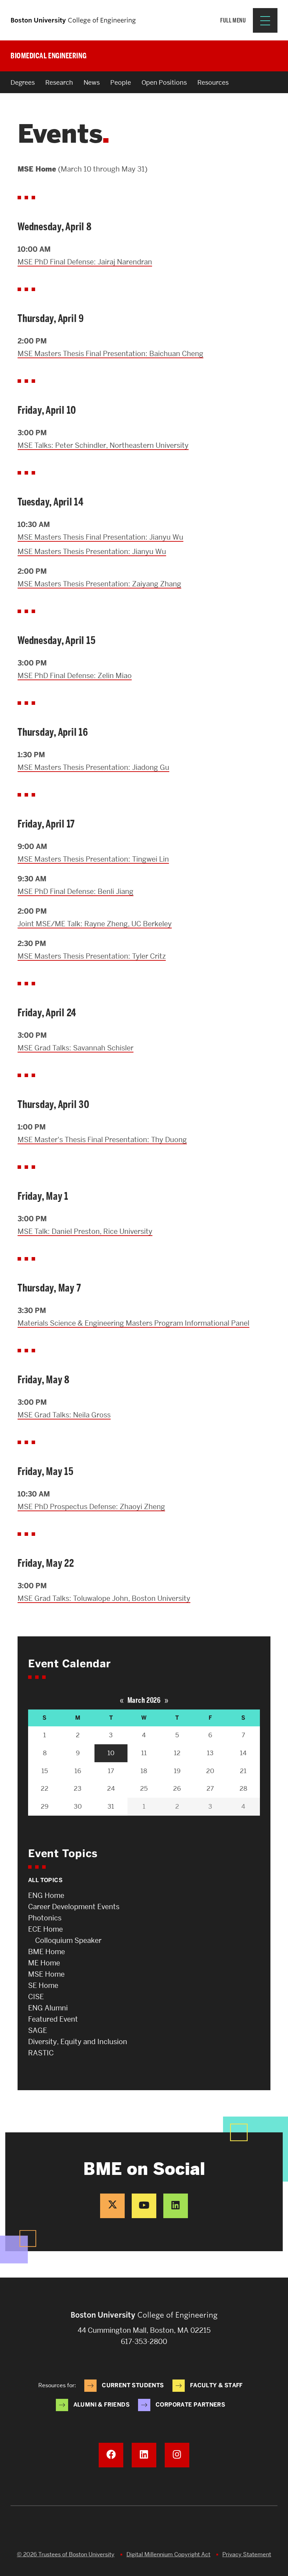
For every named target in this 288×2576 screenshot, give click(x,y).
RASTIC (41, 2053)
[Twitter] (112, 2206)
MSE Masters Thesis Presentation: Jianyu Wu (92, 552)
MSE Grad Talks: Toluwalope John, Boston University (104, 1598)
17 (111, 1771)
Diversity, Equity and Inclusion (78, 2042)
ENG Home (46, 1895)
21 (243, 1771)
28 (243, 1788)
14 (243, 1753)
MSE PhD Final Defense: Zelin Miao (75, 676)
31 (111, 1806)
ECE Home (45, 1929)
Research (59, 82)
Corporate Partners (190, 2405)
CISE (36, 1997)
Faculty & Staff (216, 2385)
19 (177, 1771)
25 (144, 1788)
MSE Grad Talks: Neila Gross (64, 1415)
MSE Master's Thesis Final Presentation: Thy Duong (102, 1140)
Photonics (45, 1918)
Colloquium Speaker (68, 1940)
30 (78, 1806)
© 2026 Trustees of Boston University (66, 2554)
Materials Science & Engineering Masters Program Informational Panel (133, 1323)
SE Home (43, 1985)
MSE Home (46, 1974)
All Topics (45, 1880)
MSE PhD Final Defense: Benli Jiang (76, 891)
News (92, 82)
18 (144, 1771)
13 (210, 1753)
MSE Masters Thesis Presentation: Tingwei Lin (93, 859)
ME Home (44, 1963)
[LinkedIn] (176, 2206)
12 (177, 1753)
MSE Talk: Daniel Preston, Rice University (85, 1231)
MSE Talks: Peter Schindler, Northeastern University (103, 445)
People (121, 82)
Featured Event (53, 2019)
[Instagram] (177, 2455)
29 (45, 1806)
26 (177, 1788)
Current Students (133, 2385)
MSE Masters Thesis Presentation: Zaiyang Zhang (99, 584)
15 (45, 1771)
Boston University (144, 2531)
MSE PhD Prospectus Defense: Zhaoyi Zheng (91, 1507)
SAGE (38, 2030)
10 (111, 1753)
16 (78, 1771)
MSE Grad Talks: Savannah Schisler (76, 1048)
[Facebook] (111, 2455)
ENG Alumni (48, 2008)
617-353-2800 (144, 2342)
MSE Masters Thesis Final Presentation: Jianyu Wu (100, 537)
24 (111, 1788)
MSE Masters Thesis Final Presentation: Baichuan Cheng (110, 354)
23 (78, 1788)
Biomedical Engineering (48, 56)
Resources (213, 82)
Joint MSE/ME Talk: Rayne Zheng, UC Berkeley (95, 924)
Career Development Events (74, 1907)
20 (210, 1771)
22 (45, 1788)
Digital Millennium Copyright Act (168, 2554)
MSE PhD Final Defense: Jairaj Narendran (85, 262)
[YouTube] (144, 2206)
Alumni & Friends (102, 2405)
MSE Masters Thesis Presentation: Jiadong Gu (93, 767)
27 (210, 1788)
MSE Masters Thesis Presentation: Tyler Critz (92, 956)
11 (144, 1753)
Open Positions (164, 82)
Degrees (23, 82)
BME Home (47, 1952)
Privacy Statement (247, 2554)
